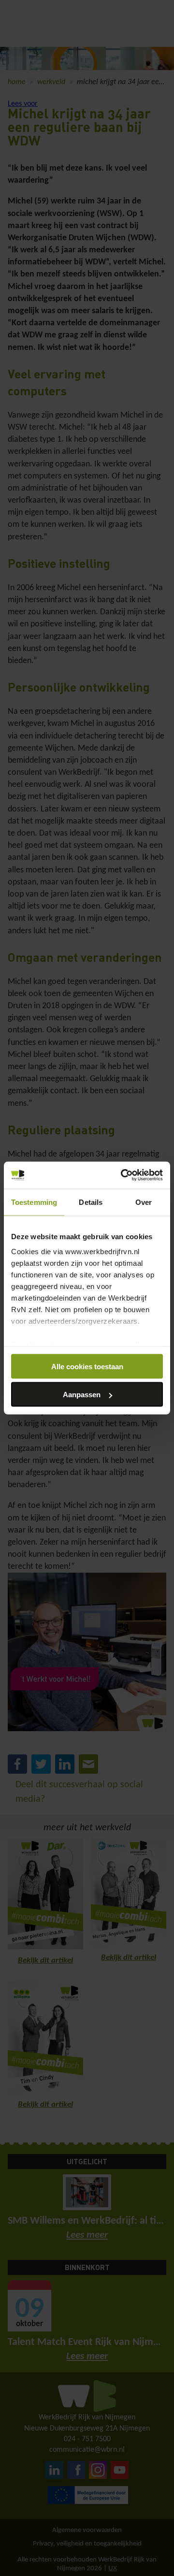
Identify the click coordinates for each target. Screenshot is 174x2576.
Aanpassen (82, 1395)
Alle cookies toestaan (87, 1366)
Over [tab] (144, 1202)
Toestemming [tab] (34, 1202)
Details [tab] (91, 1202)
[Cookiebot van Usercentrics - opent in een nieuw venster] (123, 1175)
